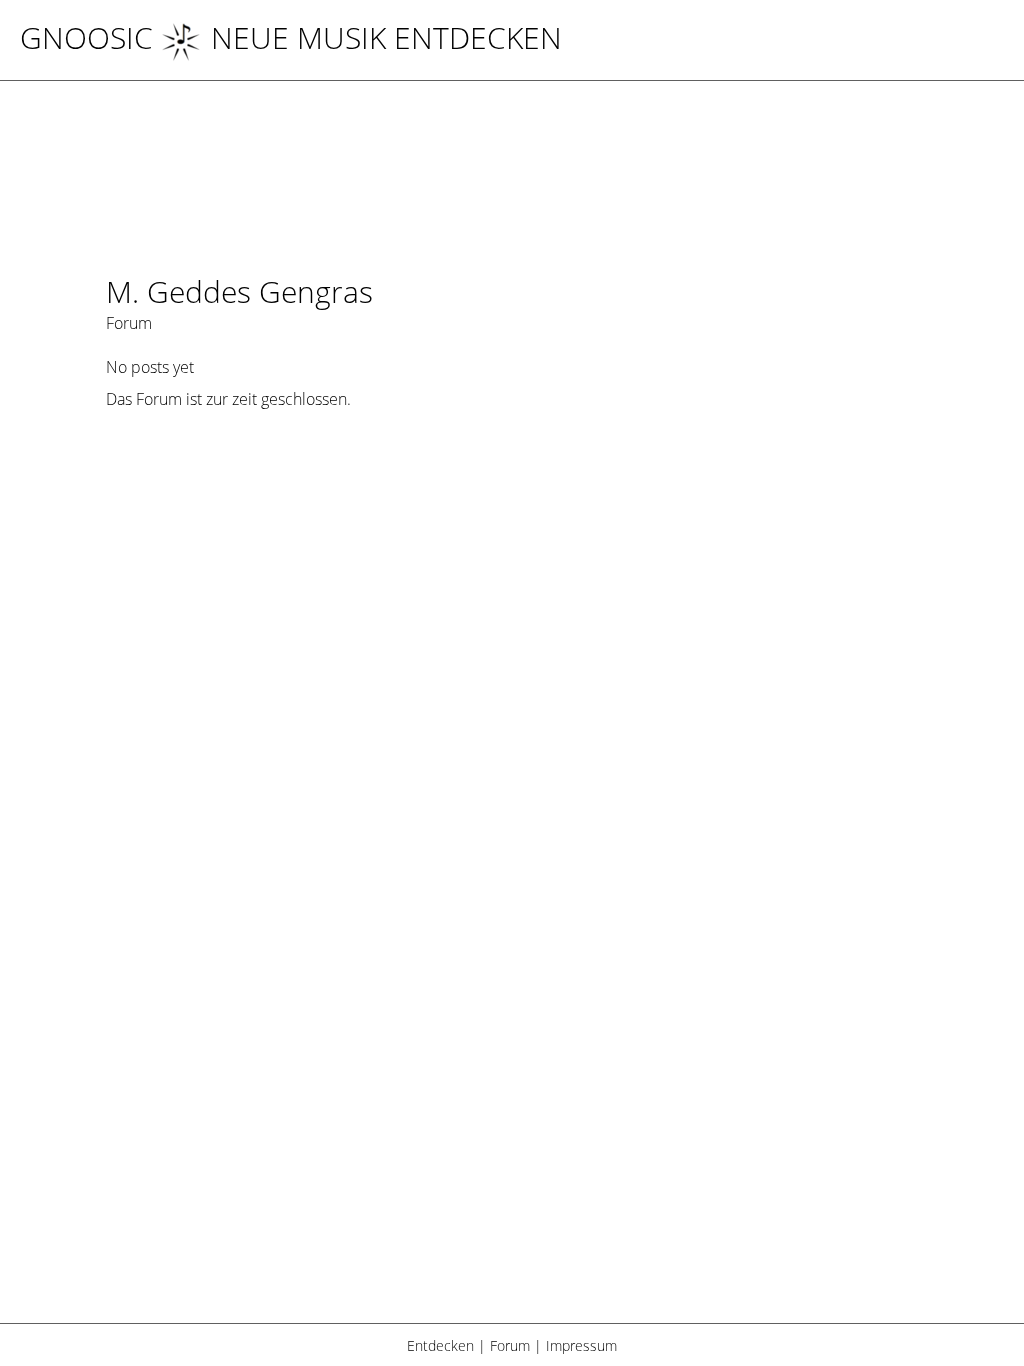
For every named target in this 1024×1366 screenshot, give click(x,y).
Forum (510, 1345)
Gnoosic (86, 37)
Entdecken (440, 1345)
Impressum (581, 1345)
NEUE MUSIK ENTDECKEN (386, 37)
